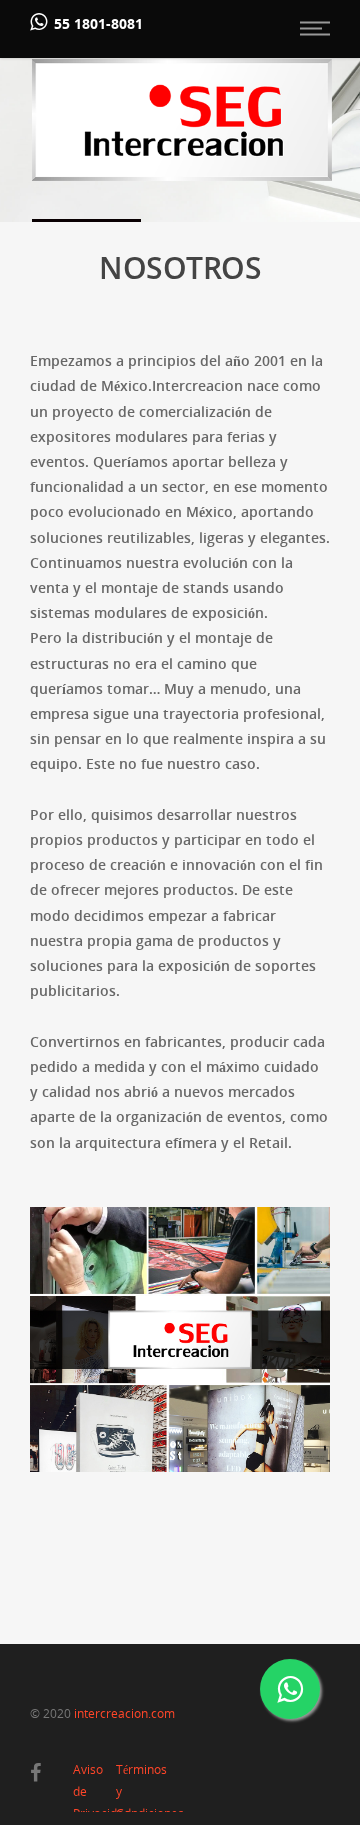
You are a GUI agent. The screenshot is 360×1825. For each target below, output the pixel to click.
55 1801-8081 (98, 23)
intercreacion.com (124, 1713)
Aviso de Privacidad (89, 1772)
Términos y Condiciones (132, 1772)
